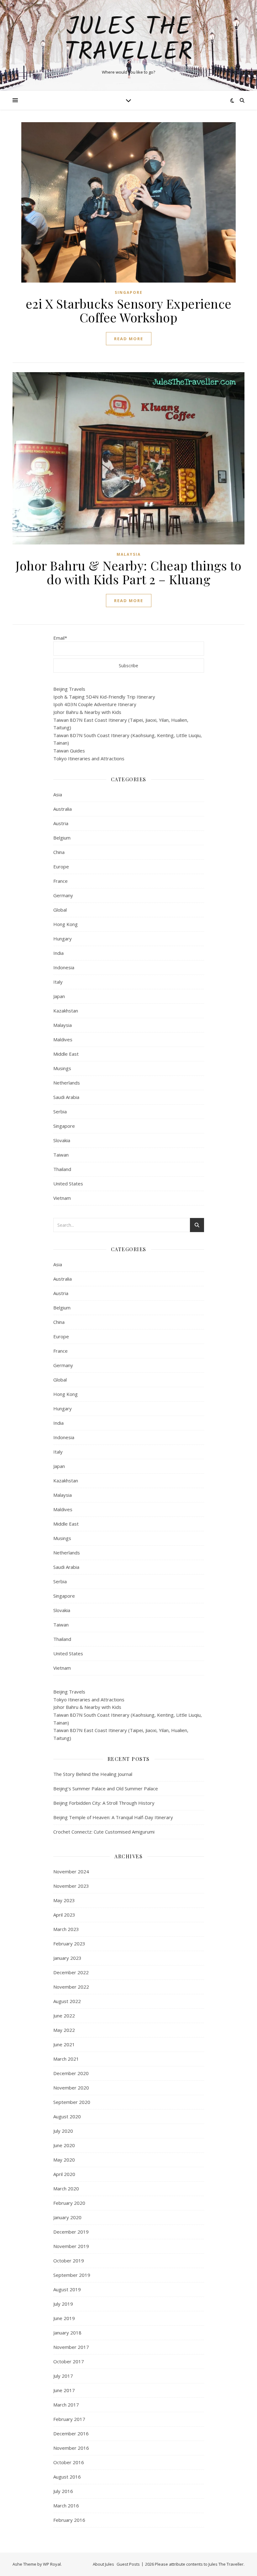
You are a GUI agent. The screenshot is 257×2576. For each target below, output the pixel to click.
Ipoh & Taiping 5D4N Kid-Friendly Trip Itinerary (104, 697)
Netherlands (67, 1083)
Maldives (63, 1039)
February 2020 (69, 2203)
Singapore (129, 292)
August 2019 (67, 2289)
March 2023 (66, 1929)
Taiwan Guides (69, 751)
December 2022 (71, 1972)
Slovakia (62, 1140)
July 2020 (63, 2131)
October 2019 (69, 2261)
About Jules (103, 2564)
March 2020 (66, 2188)
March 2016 (66, 2506)
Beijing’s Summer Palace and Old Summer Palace (106, 1788)
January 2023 (67, 1958)
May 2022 (64, 2030)
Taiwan (61, 1155)
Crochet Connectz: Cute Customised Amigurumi (104, 1832)
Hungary (63, 939)
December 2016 (71, 2433)
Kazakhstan (66, 1011)
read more (129, 339)
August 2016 (67, 2477)
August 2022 (67, 2001)
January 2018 (67, 2333)
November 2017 (71, 2347)
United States (68, 1184)
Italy (58, 982)
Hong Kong (66, 924)
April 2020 (64, 2174)
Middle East (66, 1054)
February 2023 (69, 1944)
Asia (58, 794)
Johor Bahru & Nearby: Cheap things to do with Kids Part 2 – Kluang (128, 572)
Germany (63, 895)
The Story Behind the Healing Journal (93, 1774)
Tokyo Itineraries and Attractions (89, 758)
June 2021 (64, 2044)
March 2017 (66, 2405)
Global (60, 910)
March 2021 (66, 2059)
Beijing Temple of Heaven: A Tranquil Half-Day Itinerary (113, 1817)
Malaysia (129, 554)
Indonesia (64, 967)
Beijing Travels (69, 689)
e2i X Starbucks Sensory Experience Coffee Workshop (129, 310)
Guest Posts (128, 2564)
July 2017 (63, 2376)
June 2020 (64, 2145)
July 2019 (63, 2304)
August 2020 (67, 2116)
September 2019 (72, 2275)
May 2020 (64, 2160)
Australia (63, 809)
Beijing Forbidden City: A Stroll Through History (104, 1803)
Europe (61, 866)
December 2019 (71, 2232)
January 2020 (67, 2217)
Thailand (62, 1169)
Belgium (62, 838)
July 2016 (63, 2491)
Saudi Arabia (66, 1097)
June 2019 (64, 2318)
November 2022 (71, 1987)
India (58, 953)
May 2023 (64, 1900)
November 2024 (71, 1871)
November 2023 (71, 1886)
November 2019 (71, 2246)
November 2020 (71, 2088)
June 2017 (64, 2390)
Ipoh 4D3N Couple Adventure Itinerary (95, 704)
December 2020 (71, 2073)
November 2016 (71, 2448)
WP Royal (52, 2564)
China (59, 852)
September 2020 (72, 2102)
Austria (61, 823)
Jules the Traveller (128, 40)
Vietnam (62, 1198)
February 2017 (69, 2419)
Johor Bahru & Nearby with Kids (87, 712)
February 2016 (69, 2520)
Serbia (60, 1111)
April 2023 (64, 1915)
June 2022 (64, 2016)
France (60, 881)
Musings (62, 1068)
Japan (59, 996)
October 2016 (69, 2462)
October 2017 (69, 2361)
